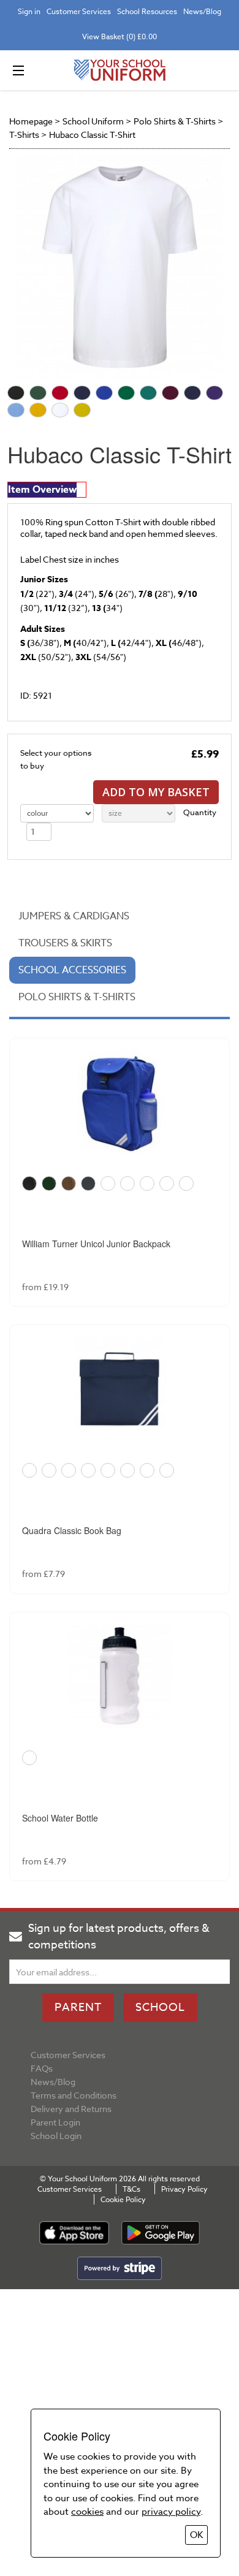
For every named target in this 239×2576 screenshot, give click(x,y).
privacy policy (171, 2512)
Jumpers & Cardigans (74, 916)
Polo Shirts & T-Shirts (175, 121)
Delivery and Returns (71, 2109)
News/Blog (202, 11)
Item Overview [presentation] (42, 490)
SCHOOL (160, 2008)
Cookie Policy (123, 2199)
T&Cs (131, 2189)
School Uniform (93, 121)
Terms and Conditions (74, 2095)
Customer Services (79, 11)
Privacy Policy (184, 2189)
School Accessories (72, 970)
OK (196, 2535)
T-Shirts (24, 135)
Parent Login (55, 2122)
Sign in (29, 11)
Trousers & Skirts (65, 943)
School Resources (147, 11)
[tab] (47, 490)
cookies (87, 2512)
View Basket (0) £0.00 (120, 36)
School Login (56, 2136)
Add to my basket (156, 792)
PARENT (78, 2008)
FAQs (42, 2068)
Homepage (31, 121)
